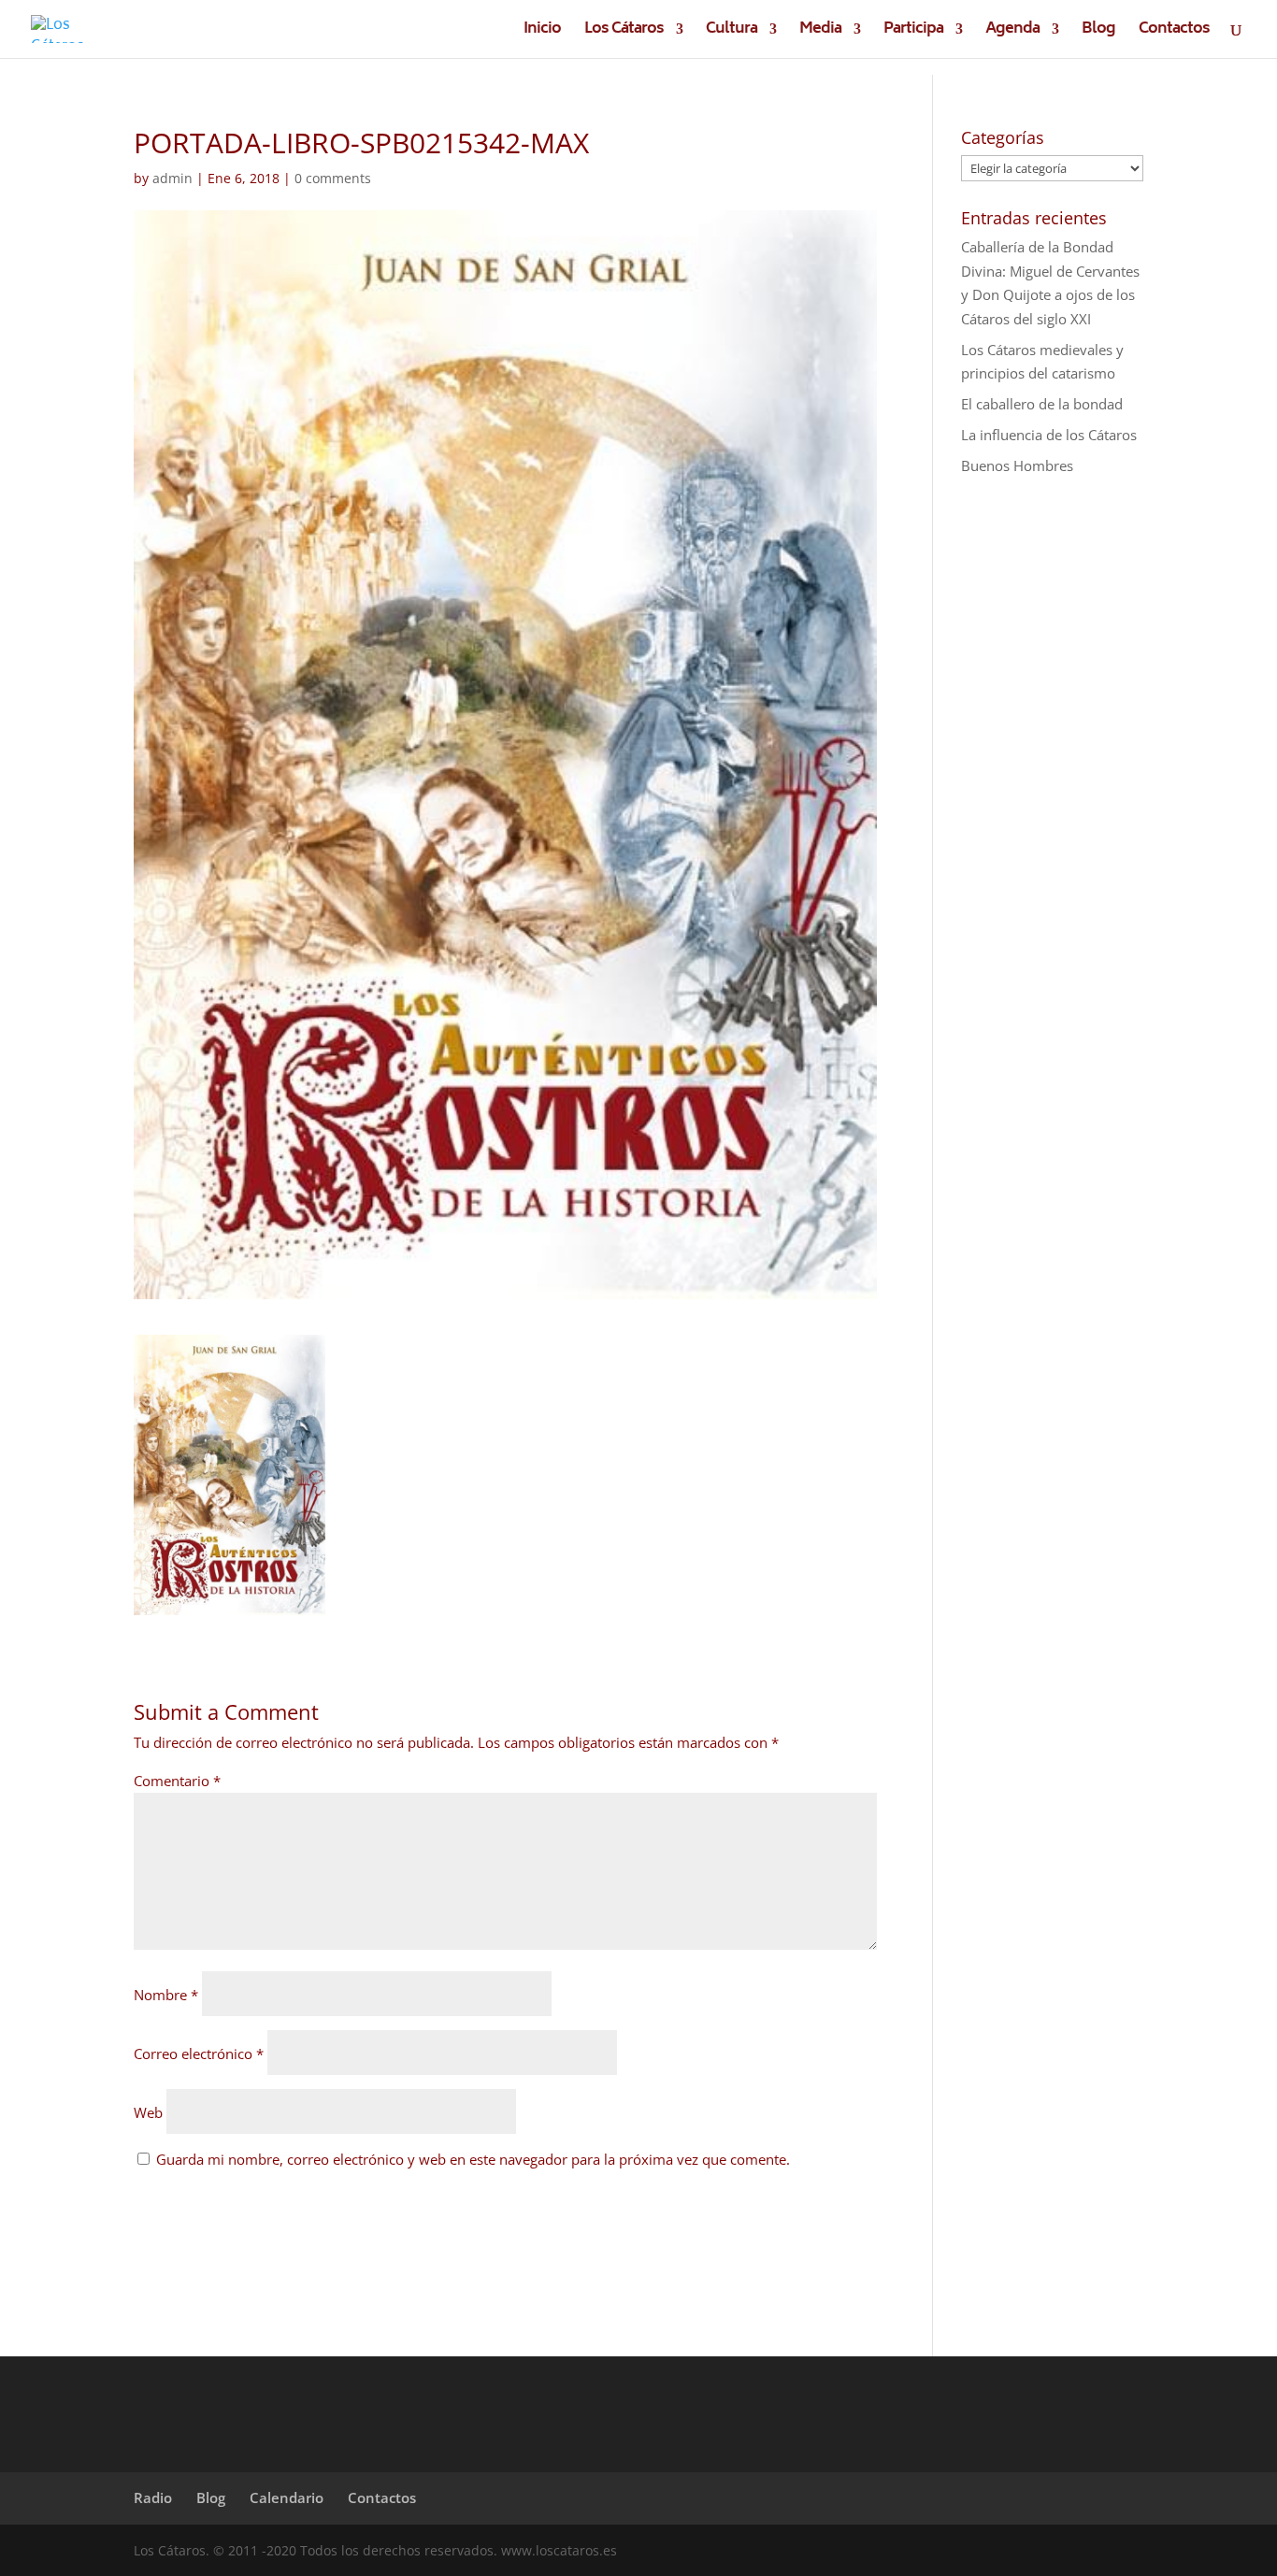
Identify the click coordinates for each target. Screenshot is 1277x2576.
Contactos (1174, 32)
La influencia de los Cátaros (1049, 435)
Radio (153, 2497)
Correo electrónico (199, 2054)
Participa (913, 32)
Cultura (732, 32)
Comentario (177, 1781)
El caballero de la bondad (1042, 404)
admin (172, 178)
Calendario (287, 2497)
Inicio (542, 32)
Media (820, 32)
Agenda (1012, 32)
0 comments (333, 178)
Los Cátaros (624, 32)
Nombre (166, 1995)
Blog (1098, 32)
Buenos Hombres (1017, 465)
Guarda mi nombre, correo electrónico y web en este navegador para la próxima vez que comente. (473, 2159)
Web (148, 2112)
